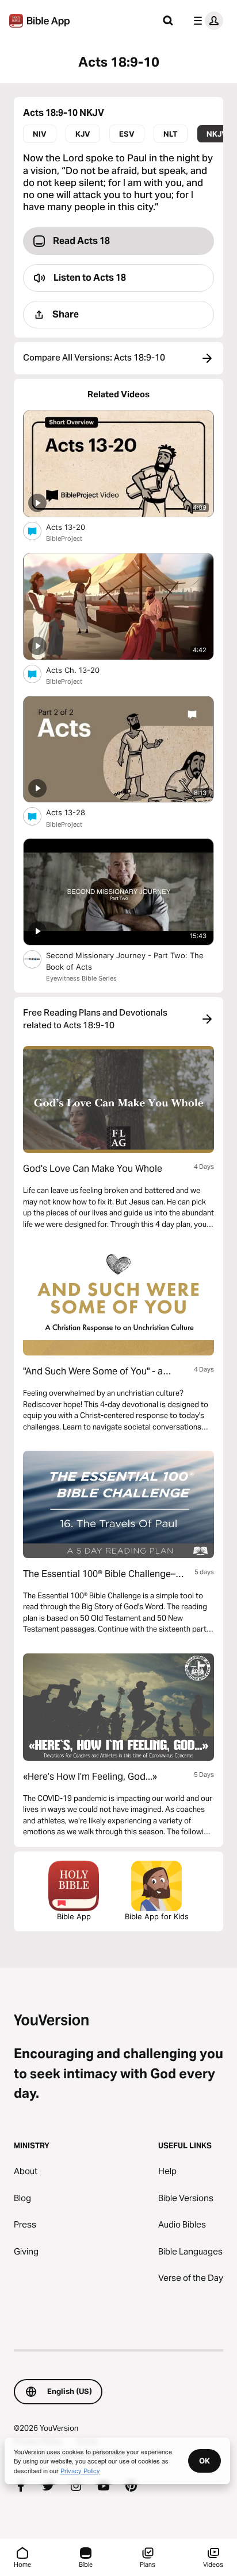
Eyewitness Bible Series (81, 978)
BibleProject (64, 539)
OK (204, 2461)
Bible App (74, 1916)
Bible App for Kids (157, 1916)
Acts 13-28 (75, 812)
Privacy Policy (80, 2470)
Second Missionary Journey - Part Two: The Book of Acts (125, 961)
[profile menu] (206, 21)
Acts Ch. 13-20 (83, 670)
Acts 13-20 (76, 527)
